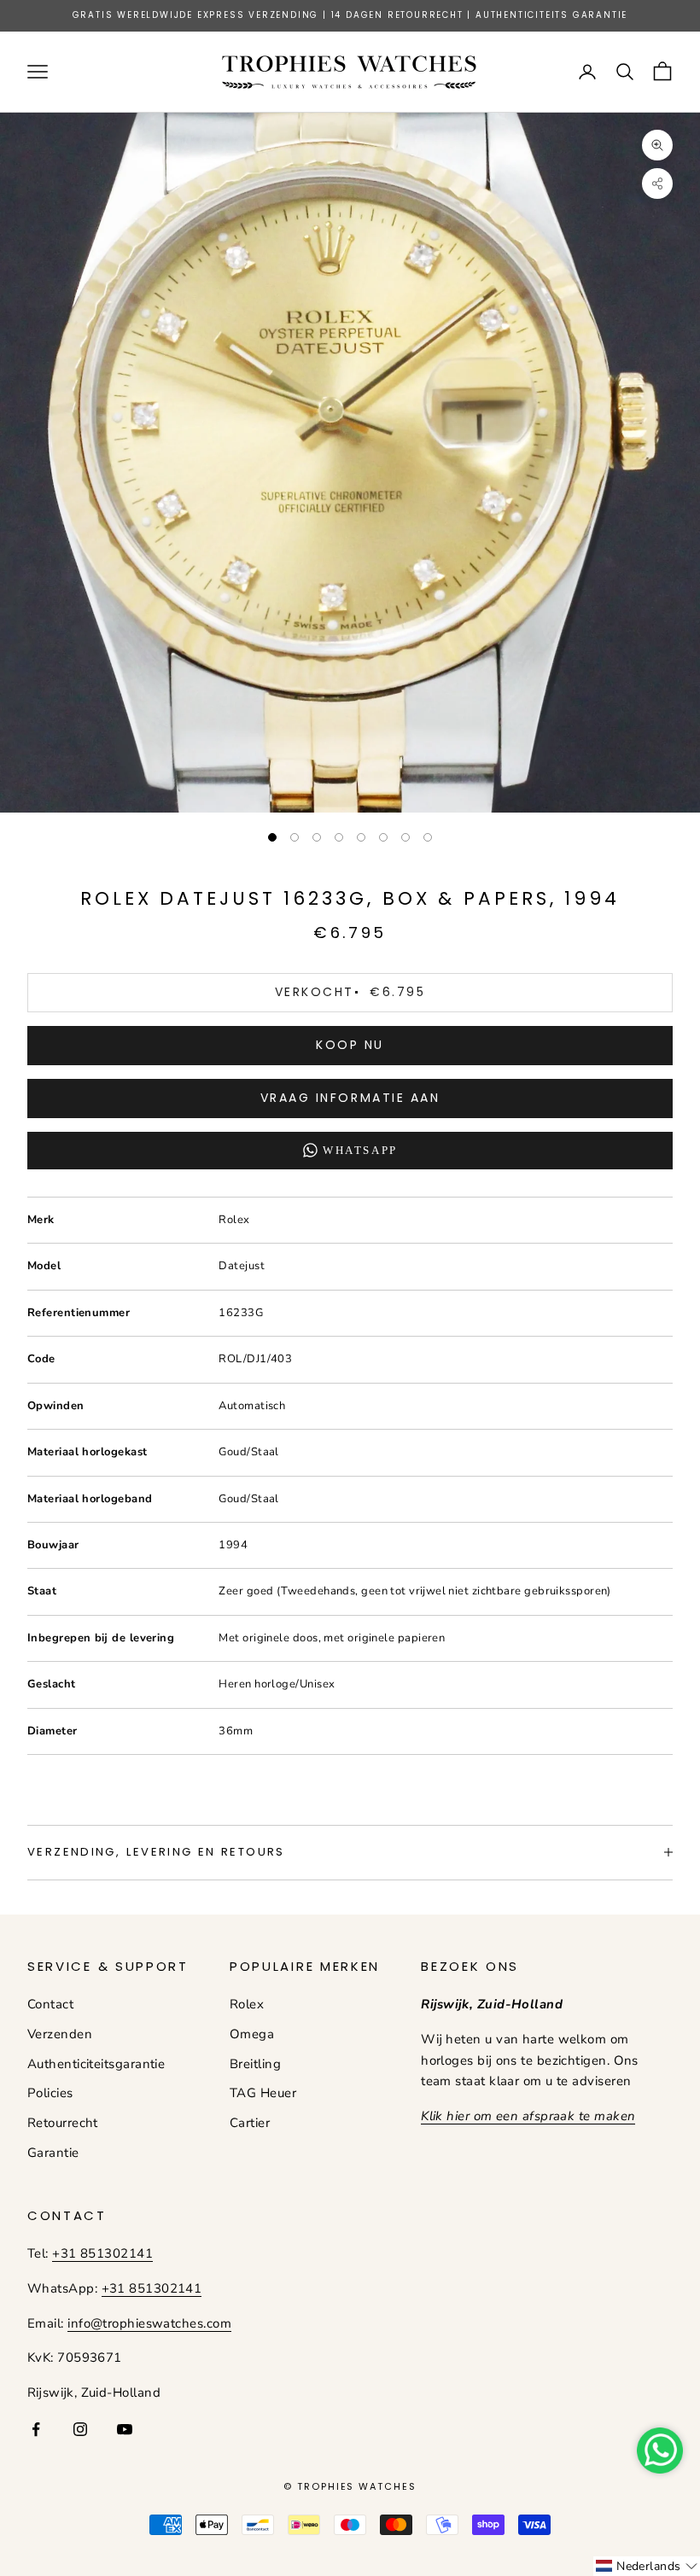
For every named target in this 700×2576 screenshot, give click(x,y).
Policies (50, 2093)
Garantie (53, 2153)
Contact (50, 2004)
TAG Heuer (263, 2093)
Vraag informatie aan (350, 1098)
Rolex (247, 2004)
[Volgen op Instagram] (80, 2429)
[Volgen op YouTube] (125, 2429)
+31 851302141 (102, 2253)
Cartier (250, 2123)
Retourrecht (63, 2123)
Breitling (255, 2064)
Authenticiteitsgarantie (96, 2064)
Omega (252, 2034)
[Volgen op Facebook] (36, 2429)
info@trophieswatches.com (149, 2323)
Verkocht (350, 992)
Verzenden (60, 2034)
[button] (647, 2566)
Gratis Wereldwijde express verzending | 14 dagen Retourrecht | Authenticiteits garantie (350, 15)
